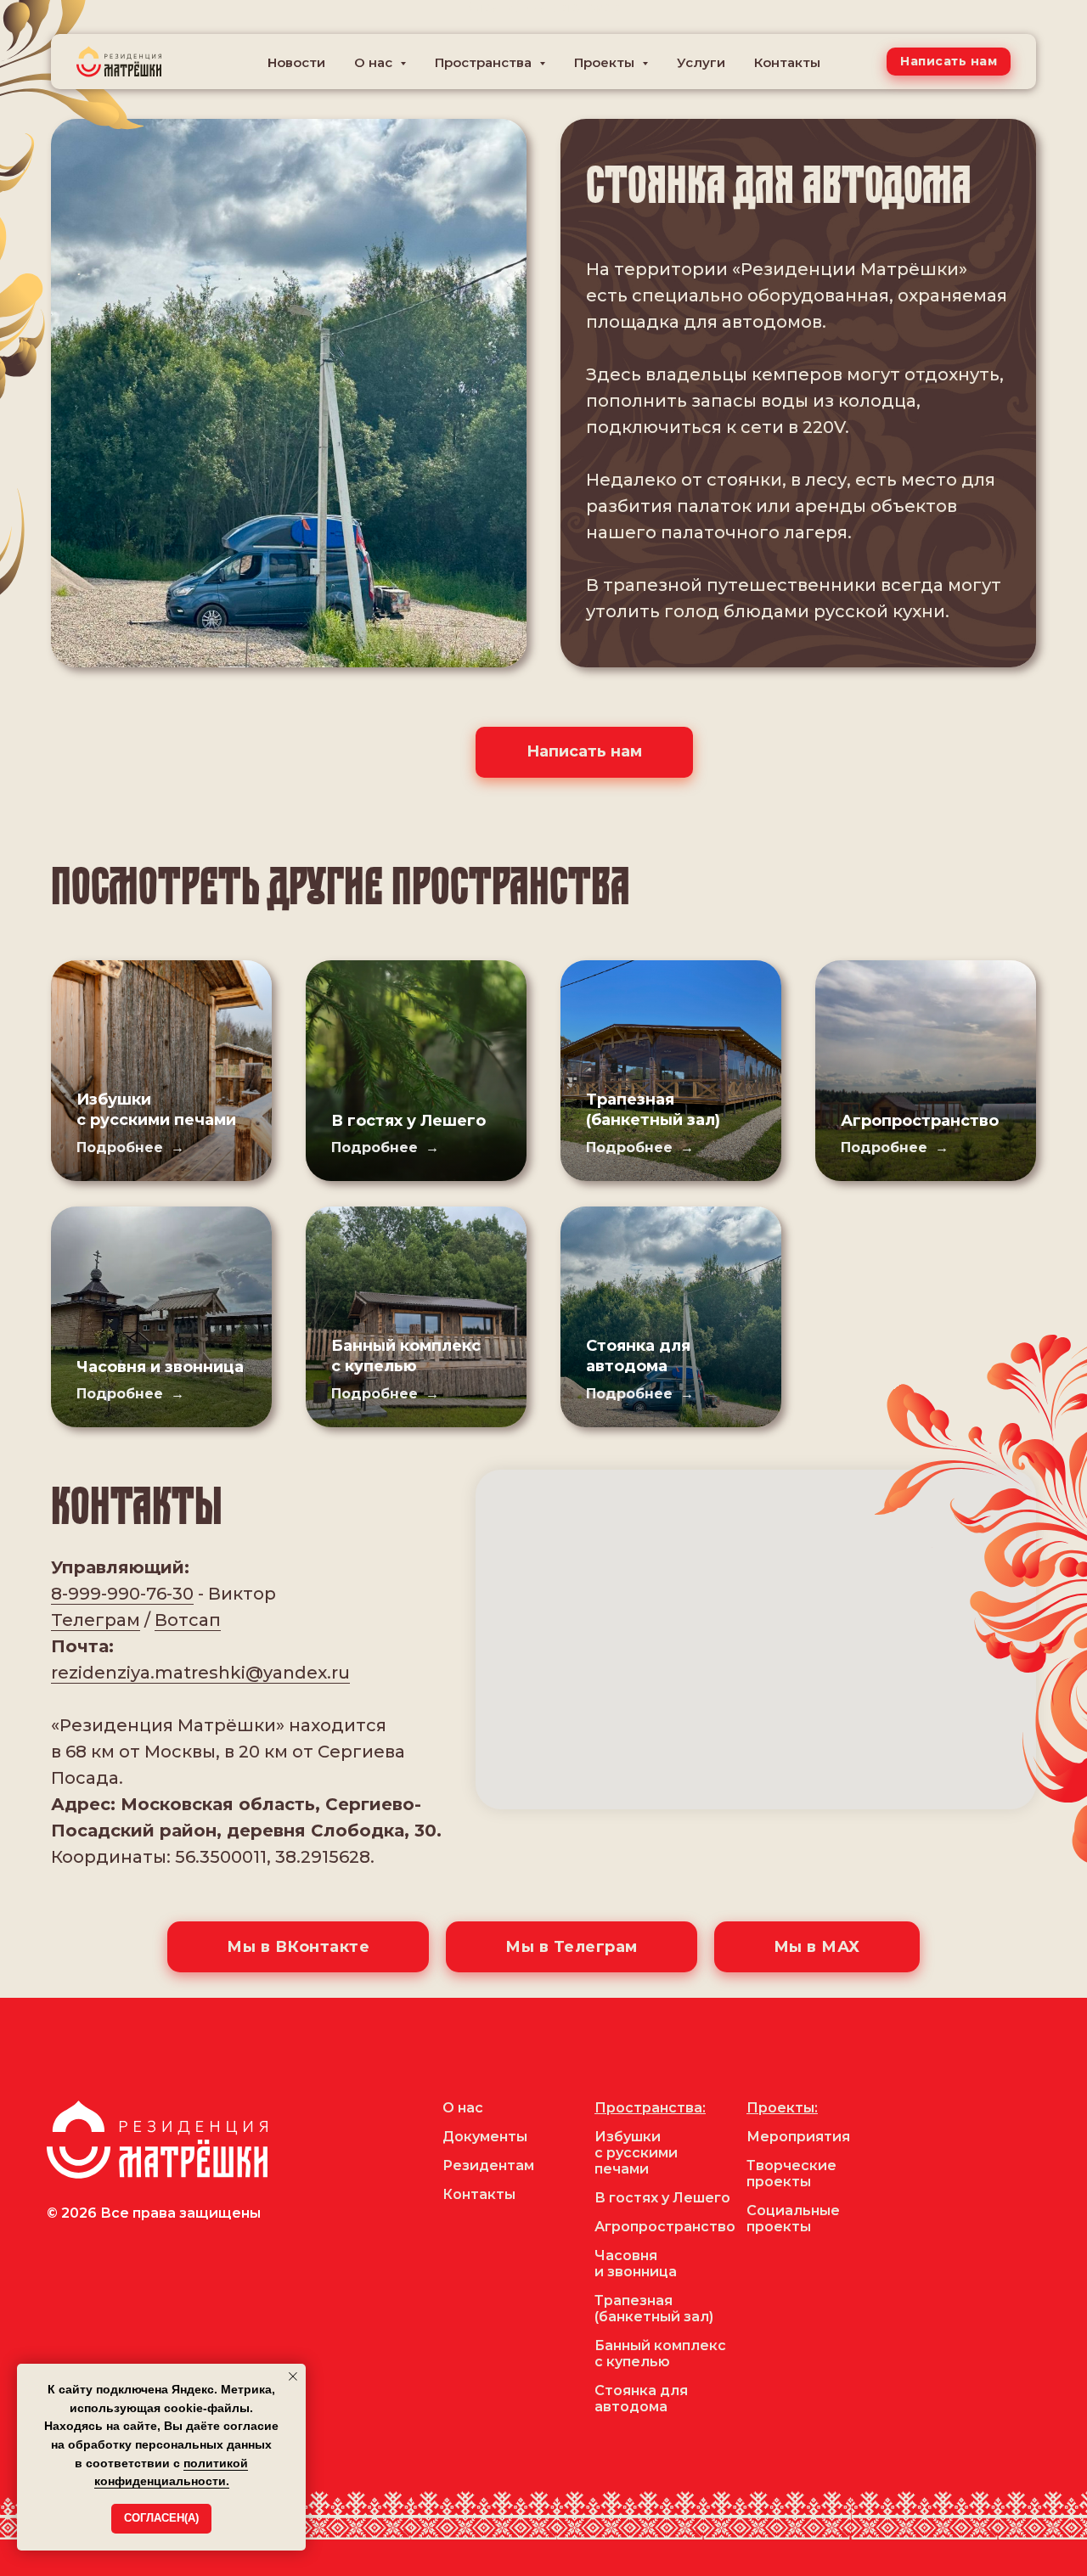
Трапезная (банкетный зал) (654, 2309)
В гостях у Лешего (408, 1121)
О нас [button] (375, 62)
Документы (485, 2137)
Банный (622, 2345)
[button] (949, 62)
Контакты (787, 62)
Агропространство (920, 1121)
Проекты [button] (606, 62)
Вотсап (188, 1620)
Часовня (626, 2255)
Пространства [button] (485, 62)
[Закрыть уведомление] (293, 2376)
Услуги (701, 62)
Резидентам (488, 2165)
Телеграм (96, 1620)
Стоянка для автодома (641, 2399)
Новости (296, 62)
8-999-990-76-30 (122, 1594)
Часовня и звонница (160, 1367)
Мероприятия (798, 2137)
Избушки (628, 2137)
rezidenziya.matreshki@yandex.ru (200, 1673)
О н (454, 2108)
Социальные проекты (793, 2219)
